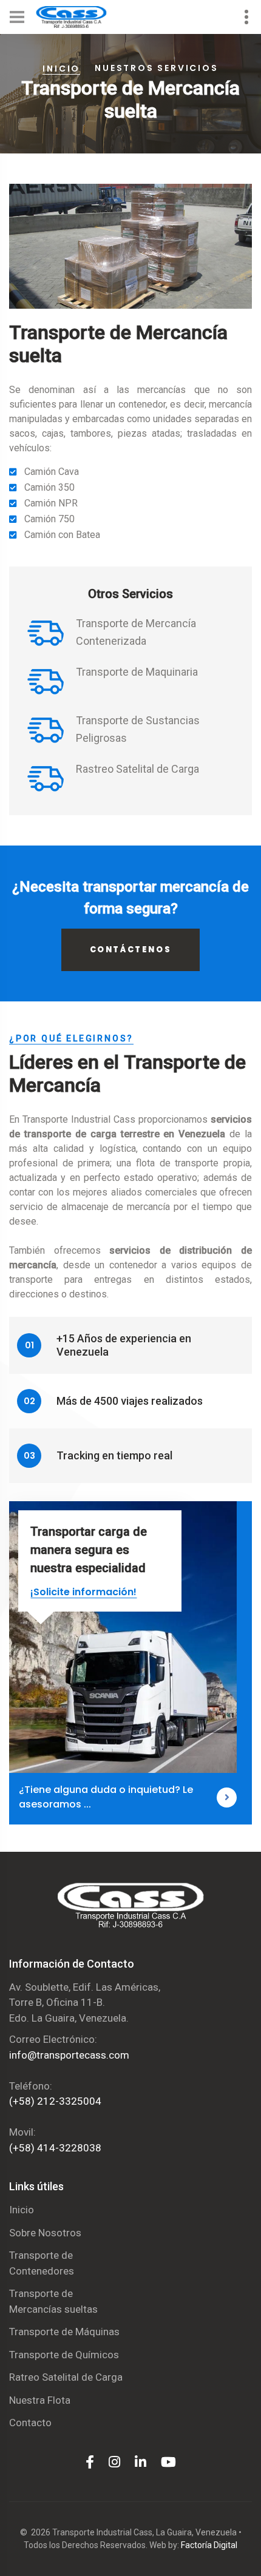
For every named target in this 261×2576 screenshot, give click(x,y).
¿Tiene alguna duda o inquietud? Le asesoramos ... (106, 1797)
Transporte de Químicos (64, 2355)
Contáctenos (131, 950)
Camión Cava (52, 472)
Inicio (61, 69)
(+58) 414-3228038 (55, 2148)
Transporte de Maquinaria (137, 672)
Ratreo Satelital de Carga (66, 2377)
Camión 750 (49, 519)
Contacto (30, 2423)
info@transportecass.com (69, 2055)
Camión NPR (51, 503)
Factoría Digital (209, 2545)
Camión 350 (49, 487)
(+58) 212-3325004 (55, 2101)
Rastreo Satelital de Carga (137, 769)
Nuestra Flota (40, 2400)
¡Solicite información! (83, 1592)
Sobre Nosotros (45, 2233)
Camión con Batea (62, 535)
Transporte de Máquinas (64, 2332)
